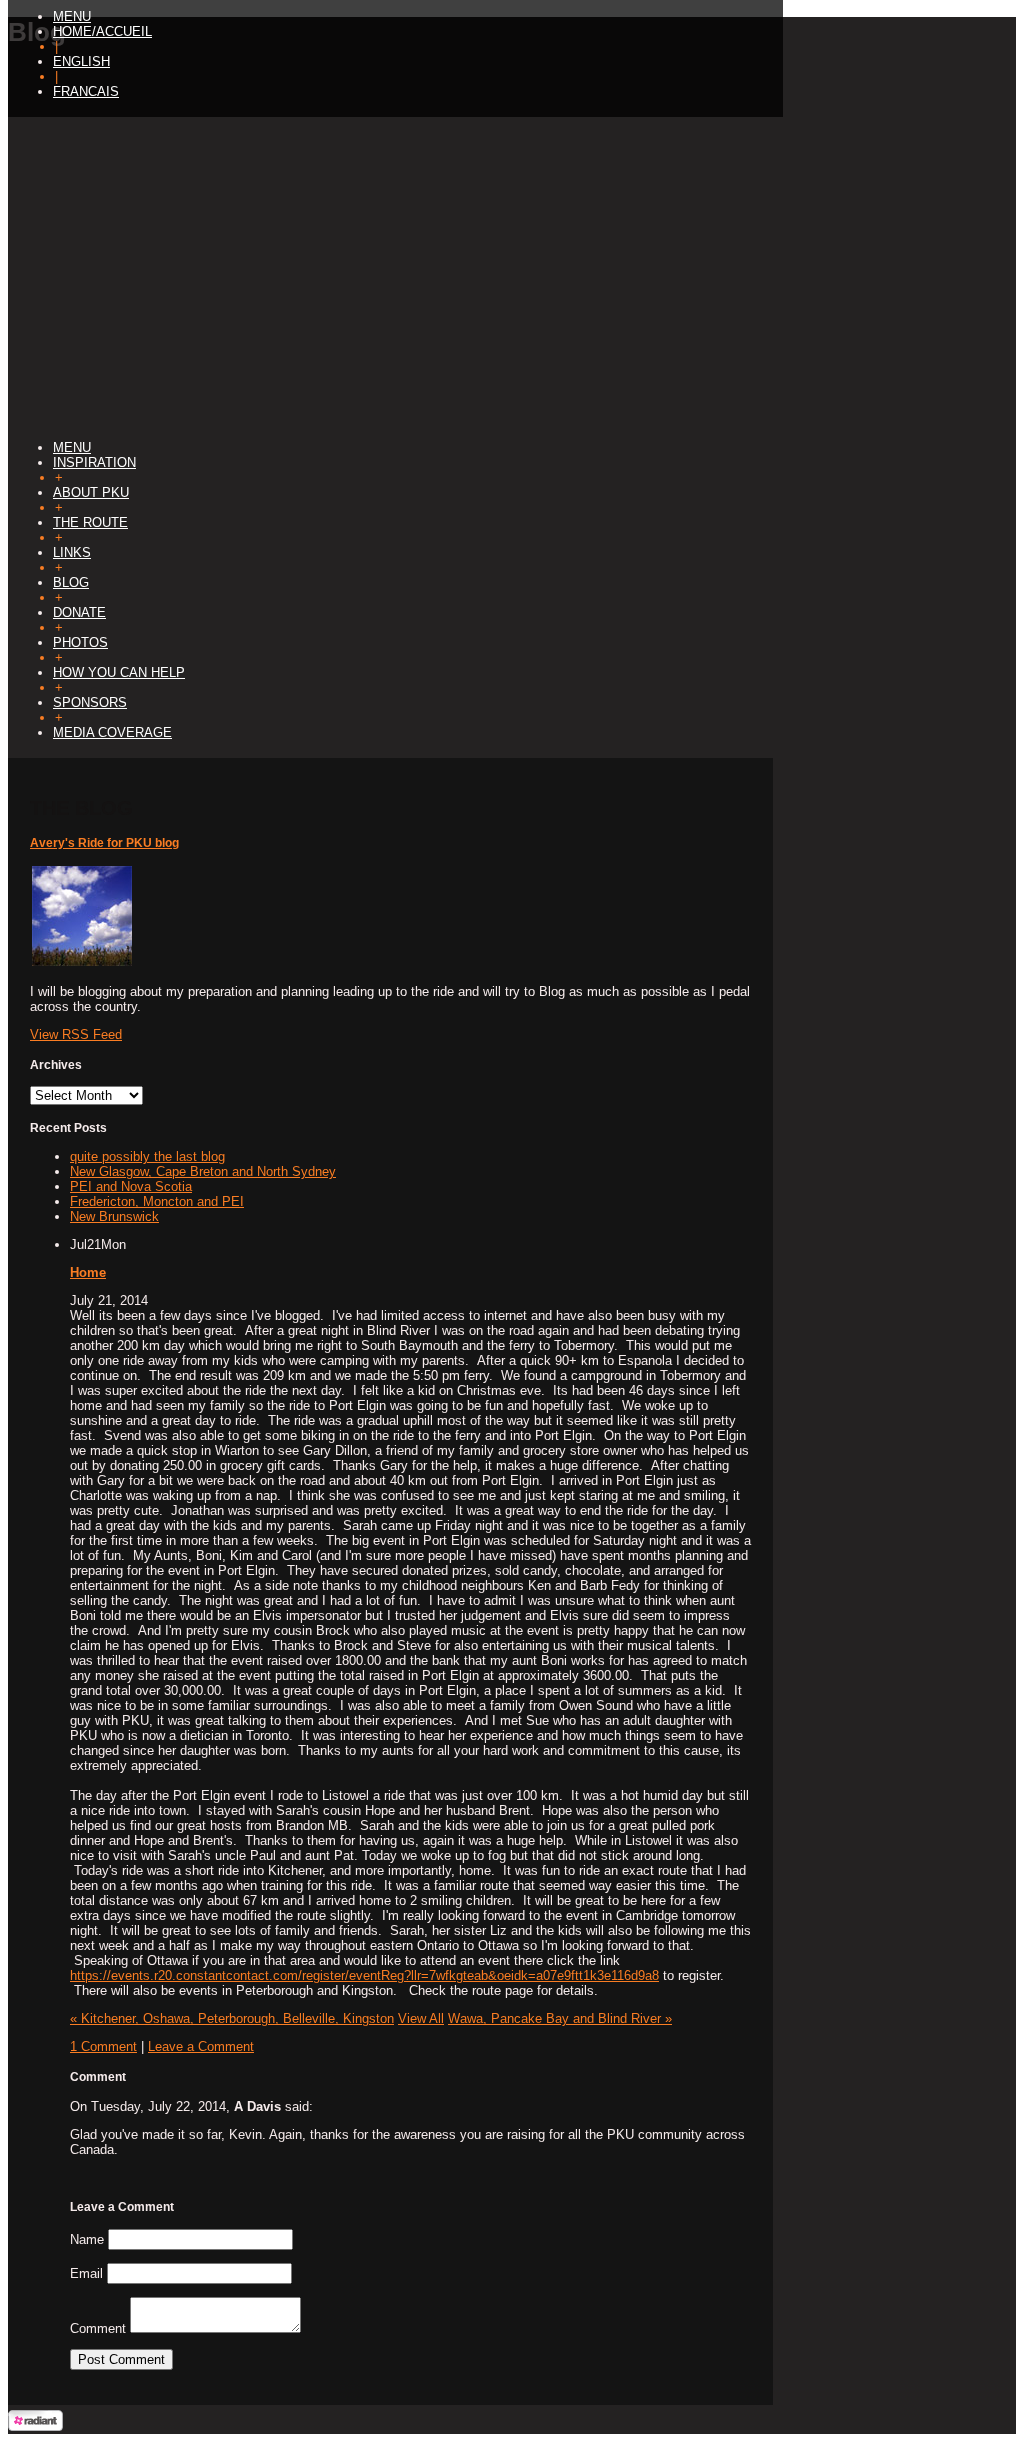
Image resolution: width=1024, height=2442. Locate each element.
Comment (98, 2328)
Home (88, 1272)
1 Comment (103, 2046)
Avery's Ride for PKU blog (104, 842)
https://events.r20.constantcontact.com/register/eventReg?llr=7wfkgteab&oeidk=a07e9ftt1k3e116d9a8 (364, 1975)
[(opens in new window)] (35, 2426)
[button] (72, 16)
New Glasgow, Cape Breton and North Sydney (203, 1171)
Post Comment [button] (121, 2359)
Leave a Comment (201, 2046)
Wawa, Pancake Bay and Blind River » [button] (560, 2018)
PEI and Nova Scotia (131, 1186)
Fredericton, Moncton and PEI (157, 1201)
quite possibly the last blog (147, 1156)
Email (86, 2273)
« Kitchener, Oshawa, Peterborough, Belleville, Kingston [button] (232, 2018)
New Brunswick (114, 1216)
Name (87, 2239)
